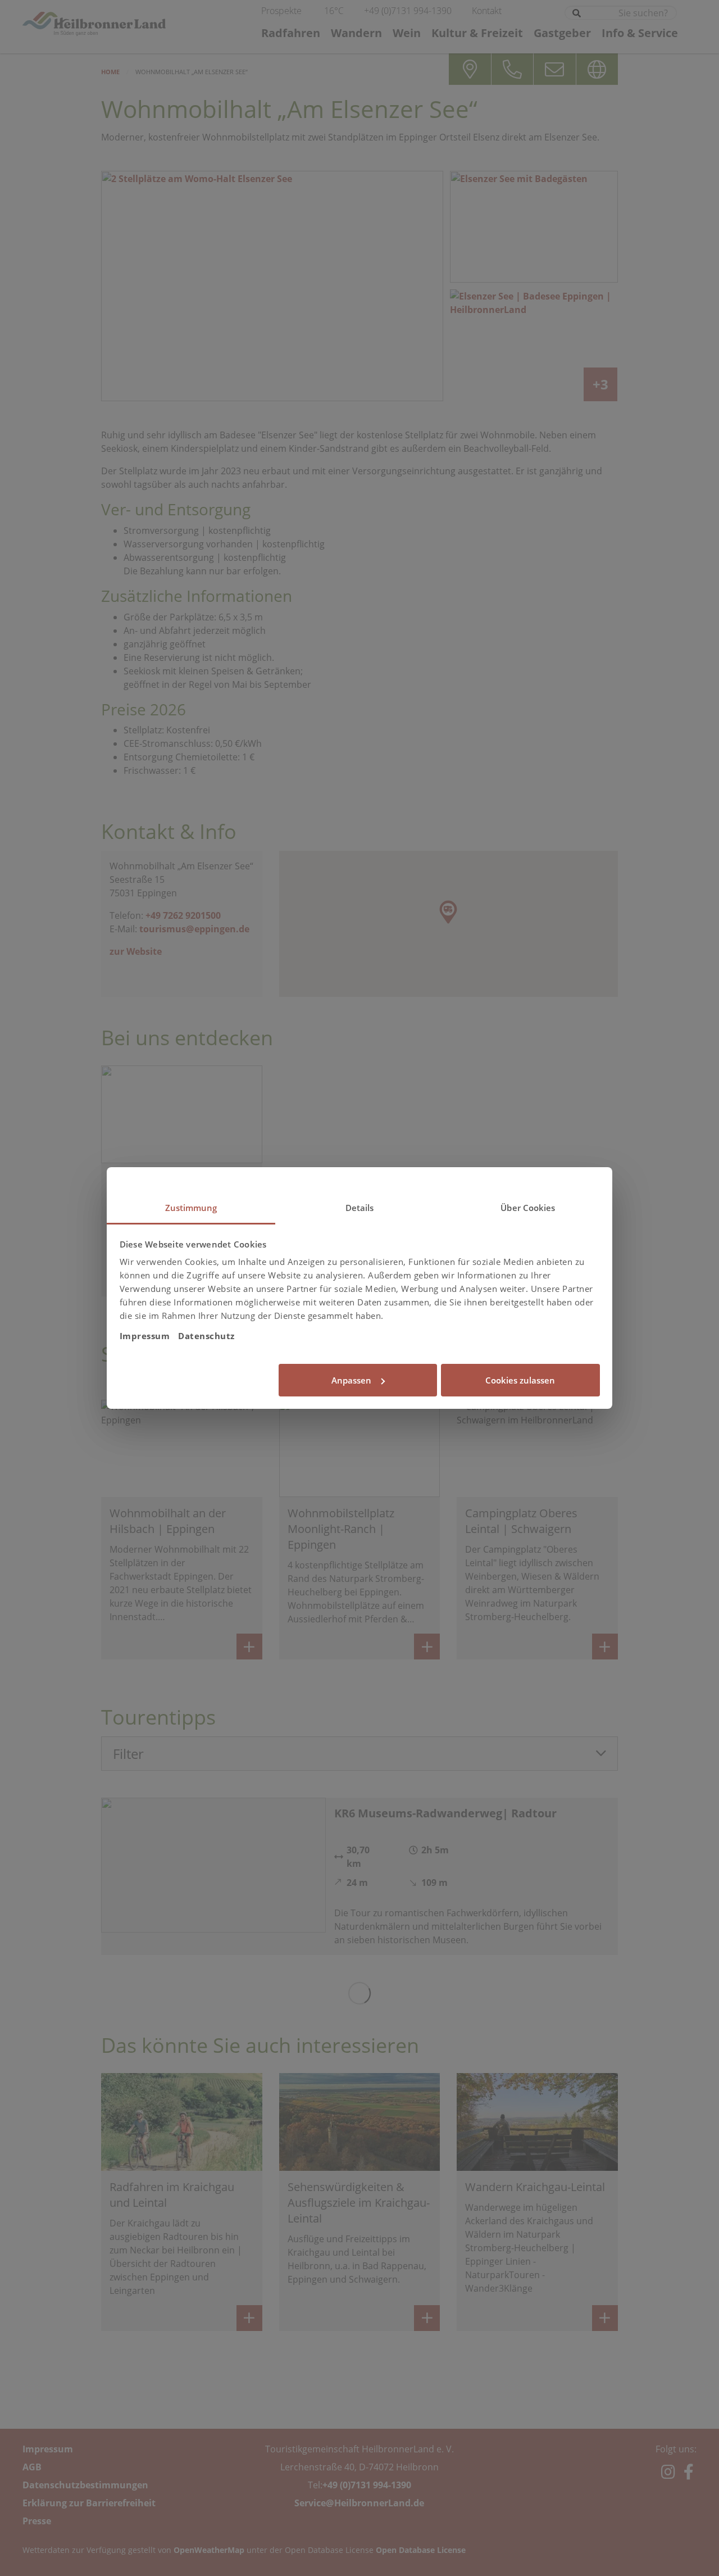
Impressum (145, 1336)
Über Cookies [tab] (528, 1208)
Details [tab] (360, 1208)
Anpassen (351, 1380)
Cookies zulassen (520, 1380)
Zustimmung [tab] (191, 1208)
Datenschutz (206, 1336)
